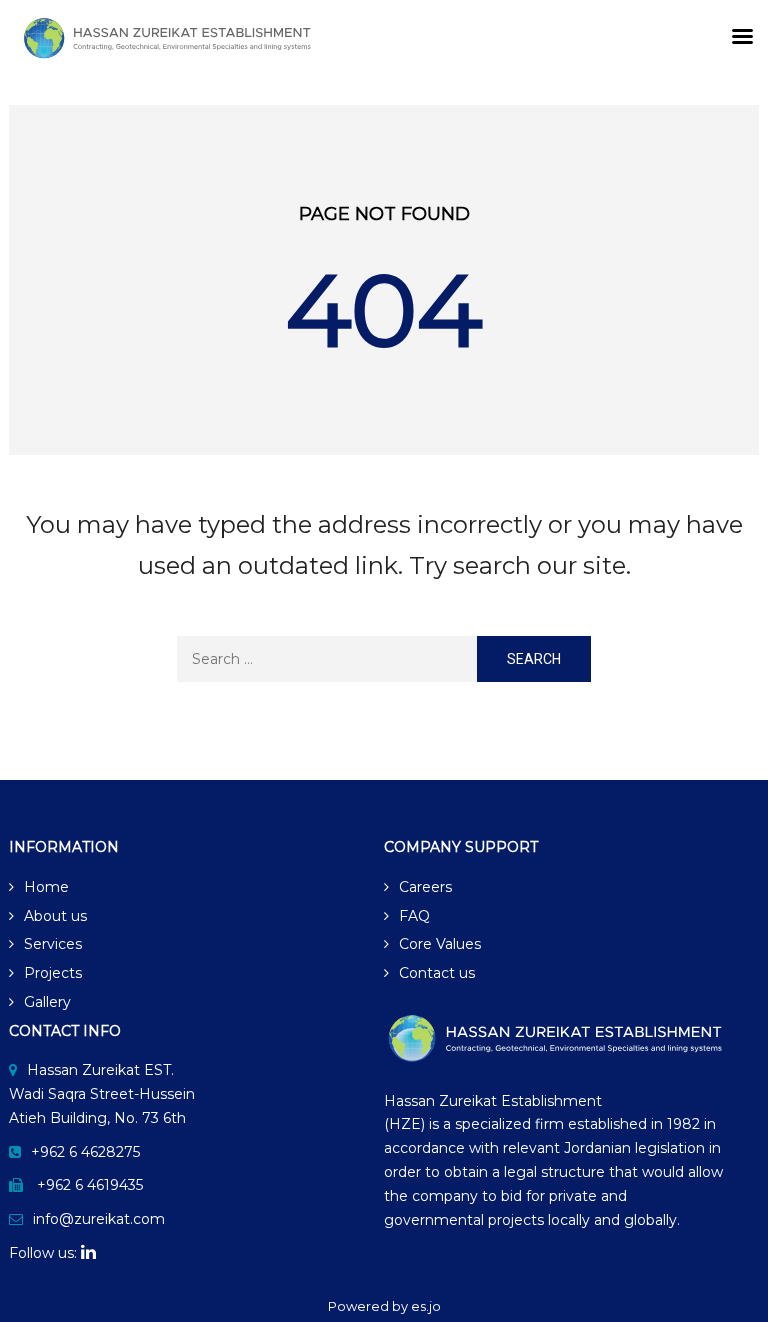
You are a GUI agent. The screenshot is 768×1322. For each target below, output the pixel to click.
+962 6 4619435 (90, 1185)
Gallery (47, 1002)
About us (55, 916)
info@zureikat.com (99, 1219)
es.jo (426, 1306)
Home (46, 887)
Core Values (440, 944)
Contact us (437, 973)
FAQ (414, 916)
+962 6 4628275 (85, 1152)
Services (53, 944)
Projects (53, 973)
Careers (425, 887)
